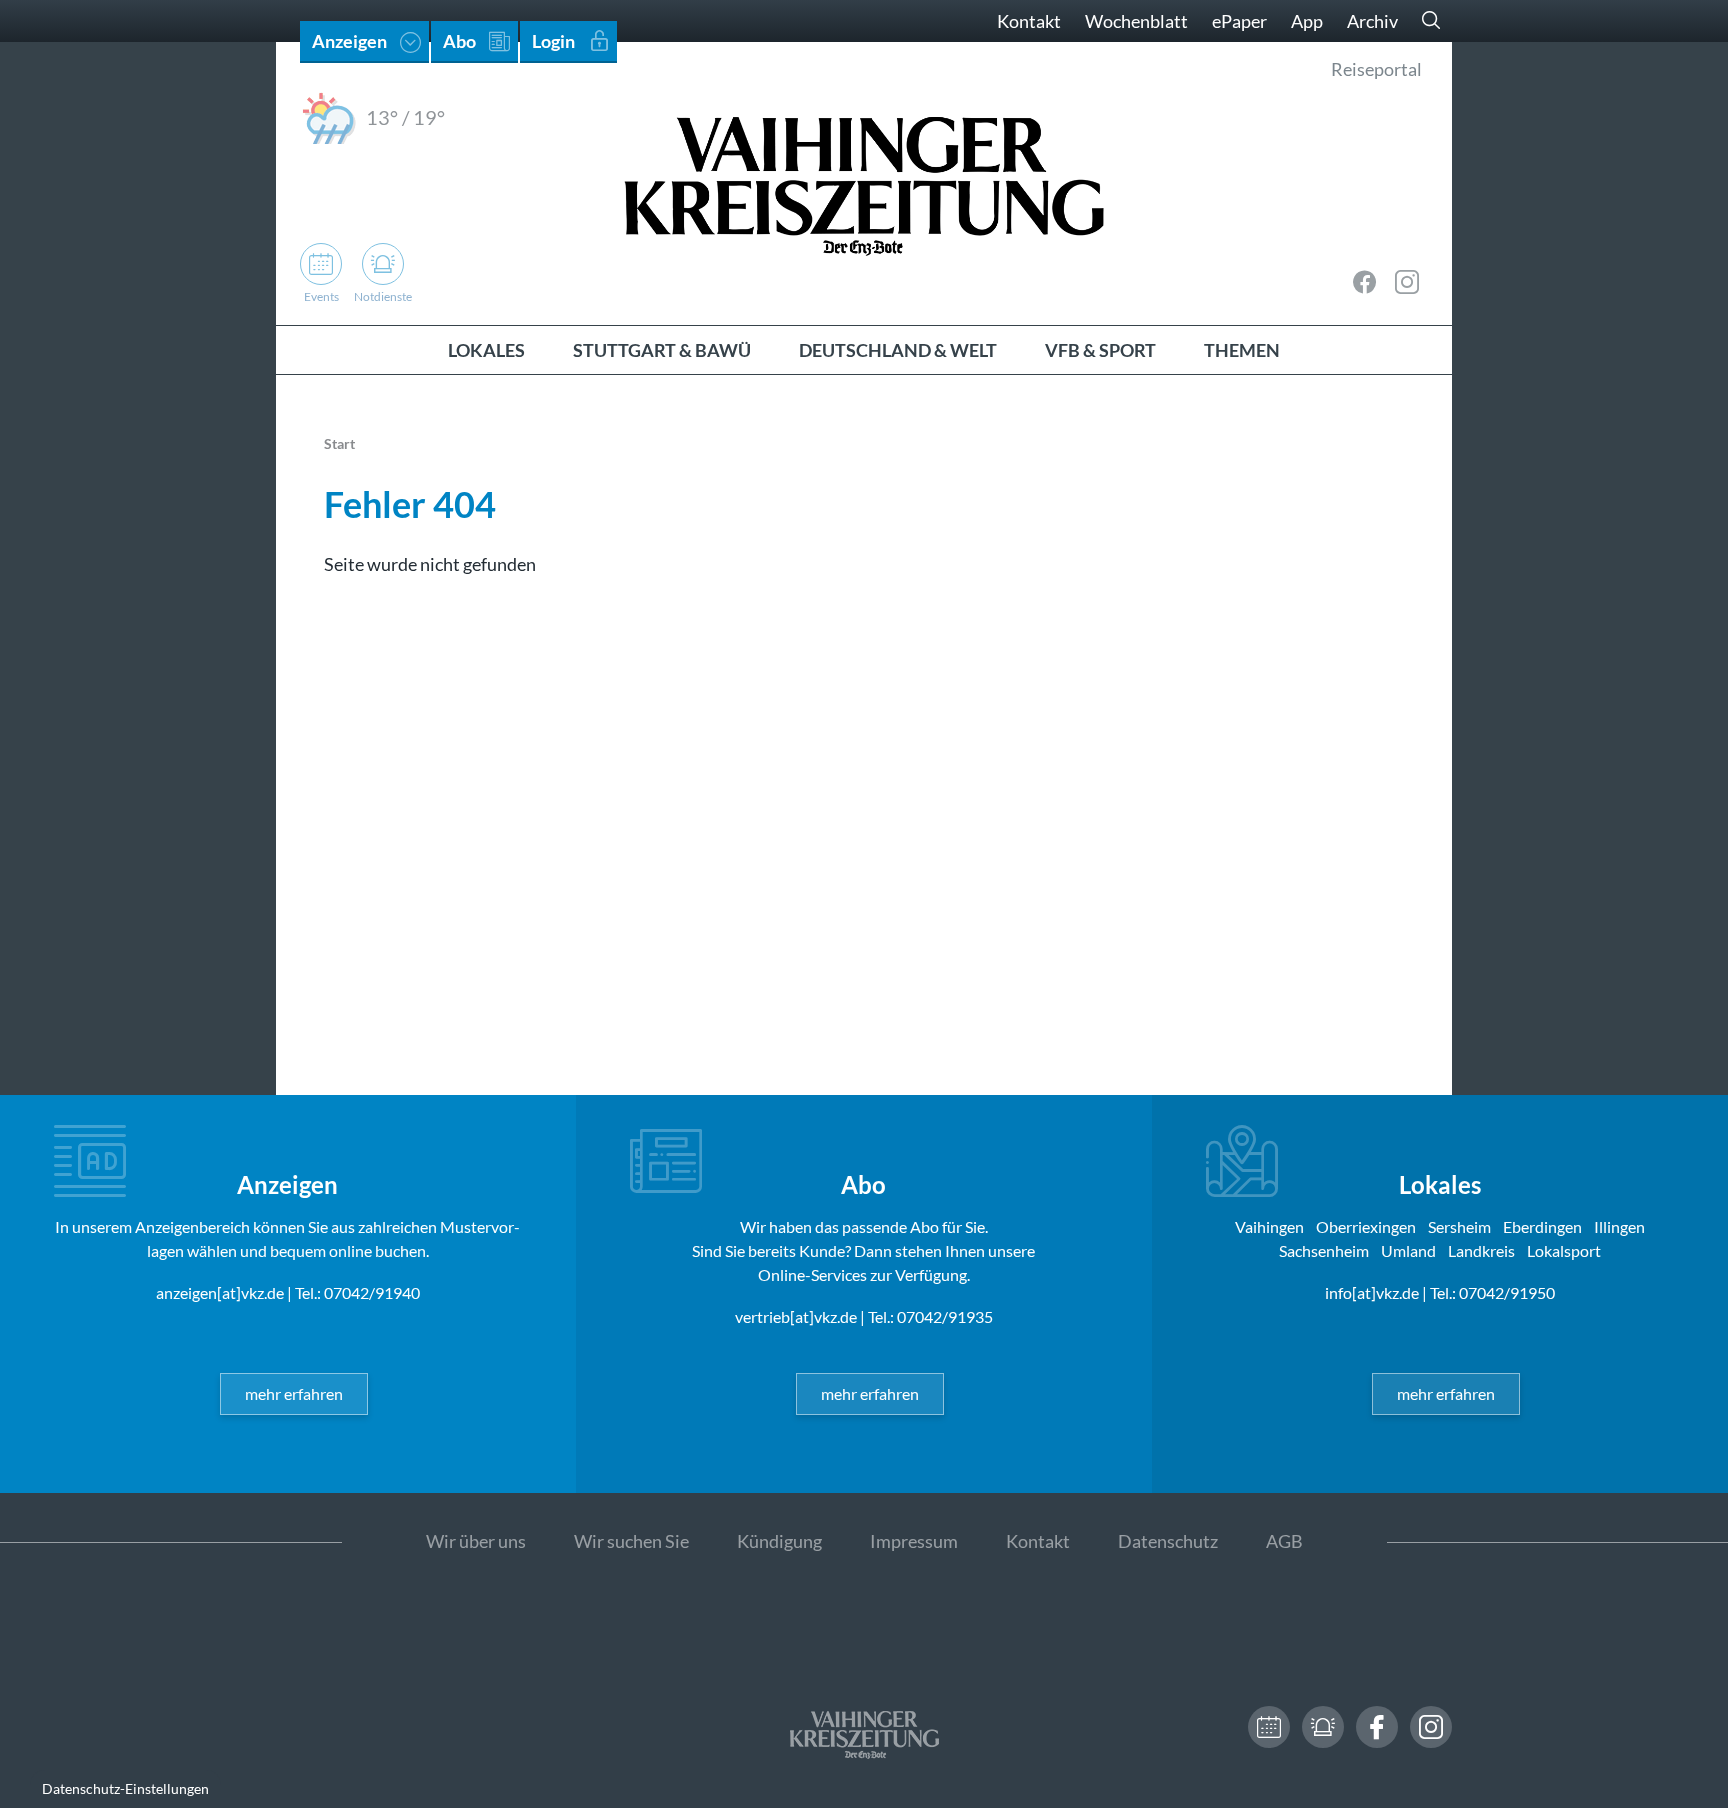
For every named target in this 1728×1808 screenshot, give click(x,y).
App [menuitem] (1307, 21)
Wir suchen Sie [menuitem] (631, 1541)
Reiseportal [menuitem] (1376, 69)
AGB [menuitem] (1284, 1541)
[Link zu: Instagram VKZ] (1407, 282)
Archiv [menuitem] (1372, 21)
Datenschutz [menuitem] (1168, 1541)
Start (339, 443)
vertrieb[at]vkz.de (796, 1316)
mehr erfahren (294, 1393)
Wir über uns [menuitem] (476, 1541)
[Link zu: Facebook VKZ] (1365, 282)
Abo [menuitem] (459, 41)
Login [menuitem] (553, 41)
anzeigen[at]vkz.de (220, 1292)
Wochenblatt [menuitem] (1136, 21)
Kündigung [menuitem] (779, 1541)
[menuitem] (486, 350)
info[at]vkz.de (1372, 1292)
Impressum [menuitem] (914, 1541)
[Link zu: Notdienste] (1323, 1727)
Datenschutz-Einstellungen (125, 1788)
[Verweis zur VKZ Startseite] (864, 183)
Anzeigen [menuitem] (349, 41)
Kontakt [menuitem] (1029, 21)
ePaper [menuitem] (1239, 21)
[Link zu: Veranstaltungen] (1269, 1727)
